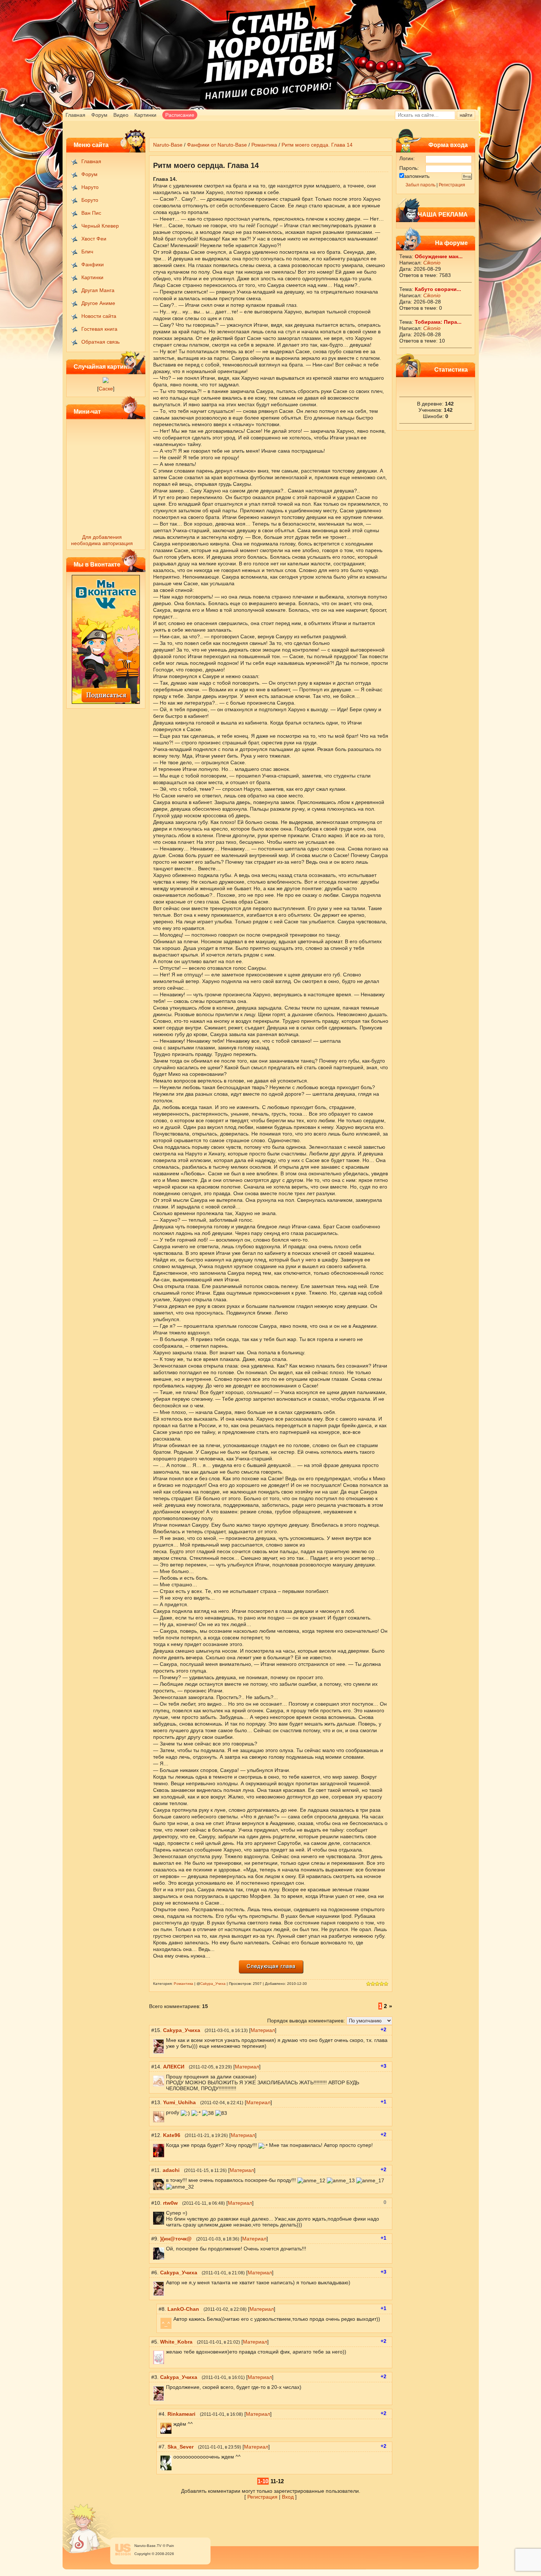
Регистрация (452, 185)
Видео (121, 115)
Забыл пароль (420, 185)
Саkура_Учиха (213, 1984)
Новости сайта (99, 316)
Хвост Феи (94, 239)
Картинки (145, 115)
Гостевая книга (99, 329)
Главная (75, 115)
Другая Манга (98, 290)
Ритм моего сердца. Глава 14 (317, 145)
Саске (106, 389)
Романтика (264, 145)
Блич (87, 252)
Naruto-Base (168, 145)
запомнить (417, 176)
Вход (288, 2497)
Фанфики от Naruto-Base (217, 145)
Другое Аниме (98, 303)
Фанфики (93, 264)
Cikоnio (432, 263)
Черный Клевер (100, 226)
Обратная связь (100, 342)
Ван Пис (91, 213)
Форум (99, 115)
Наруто (90, 187)
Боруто (90, 200)
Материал (263, 2030)
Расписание (180, 115)
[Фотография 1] (106, 381)
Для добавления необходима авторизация (102, 540)
